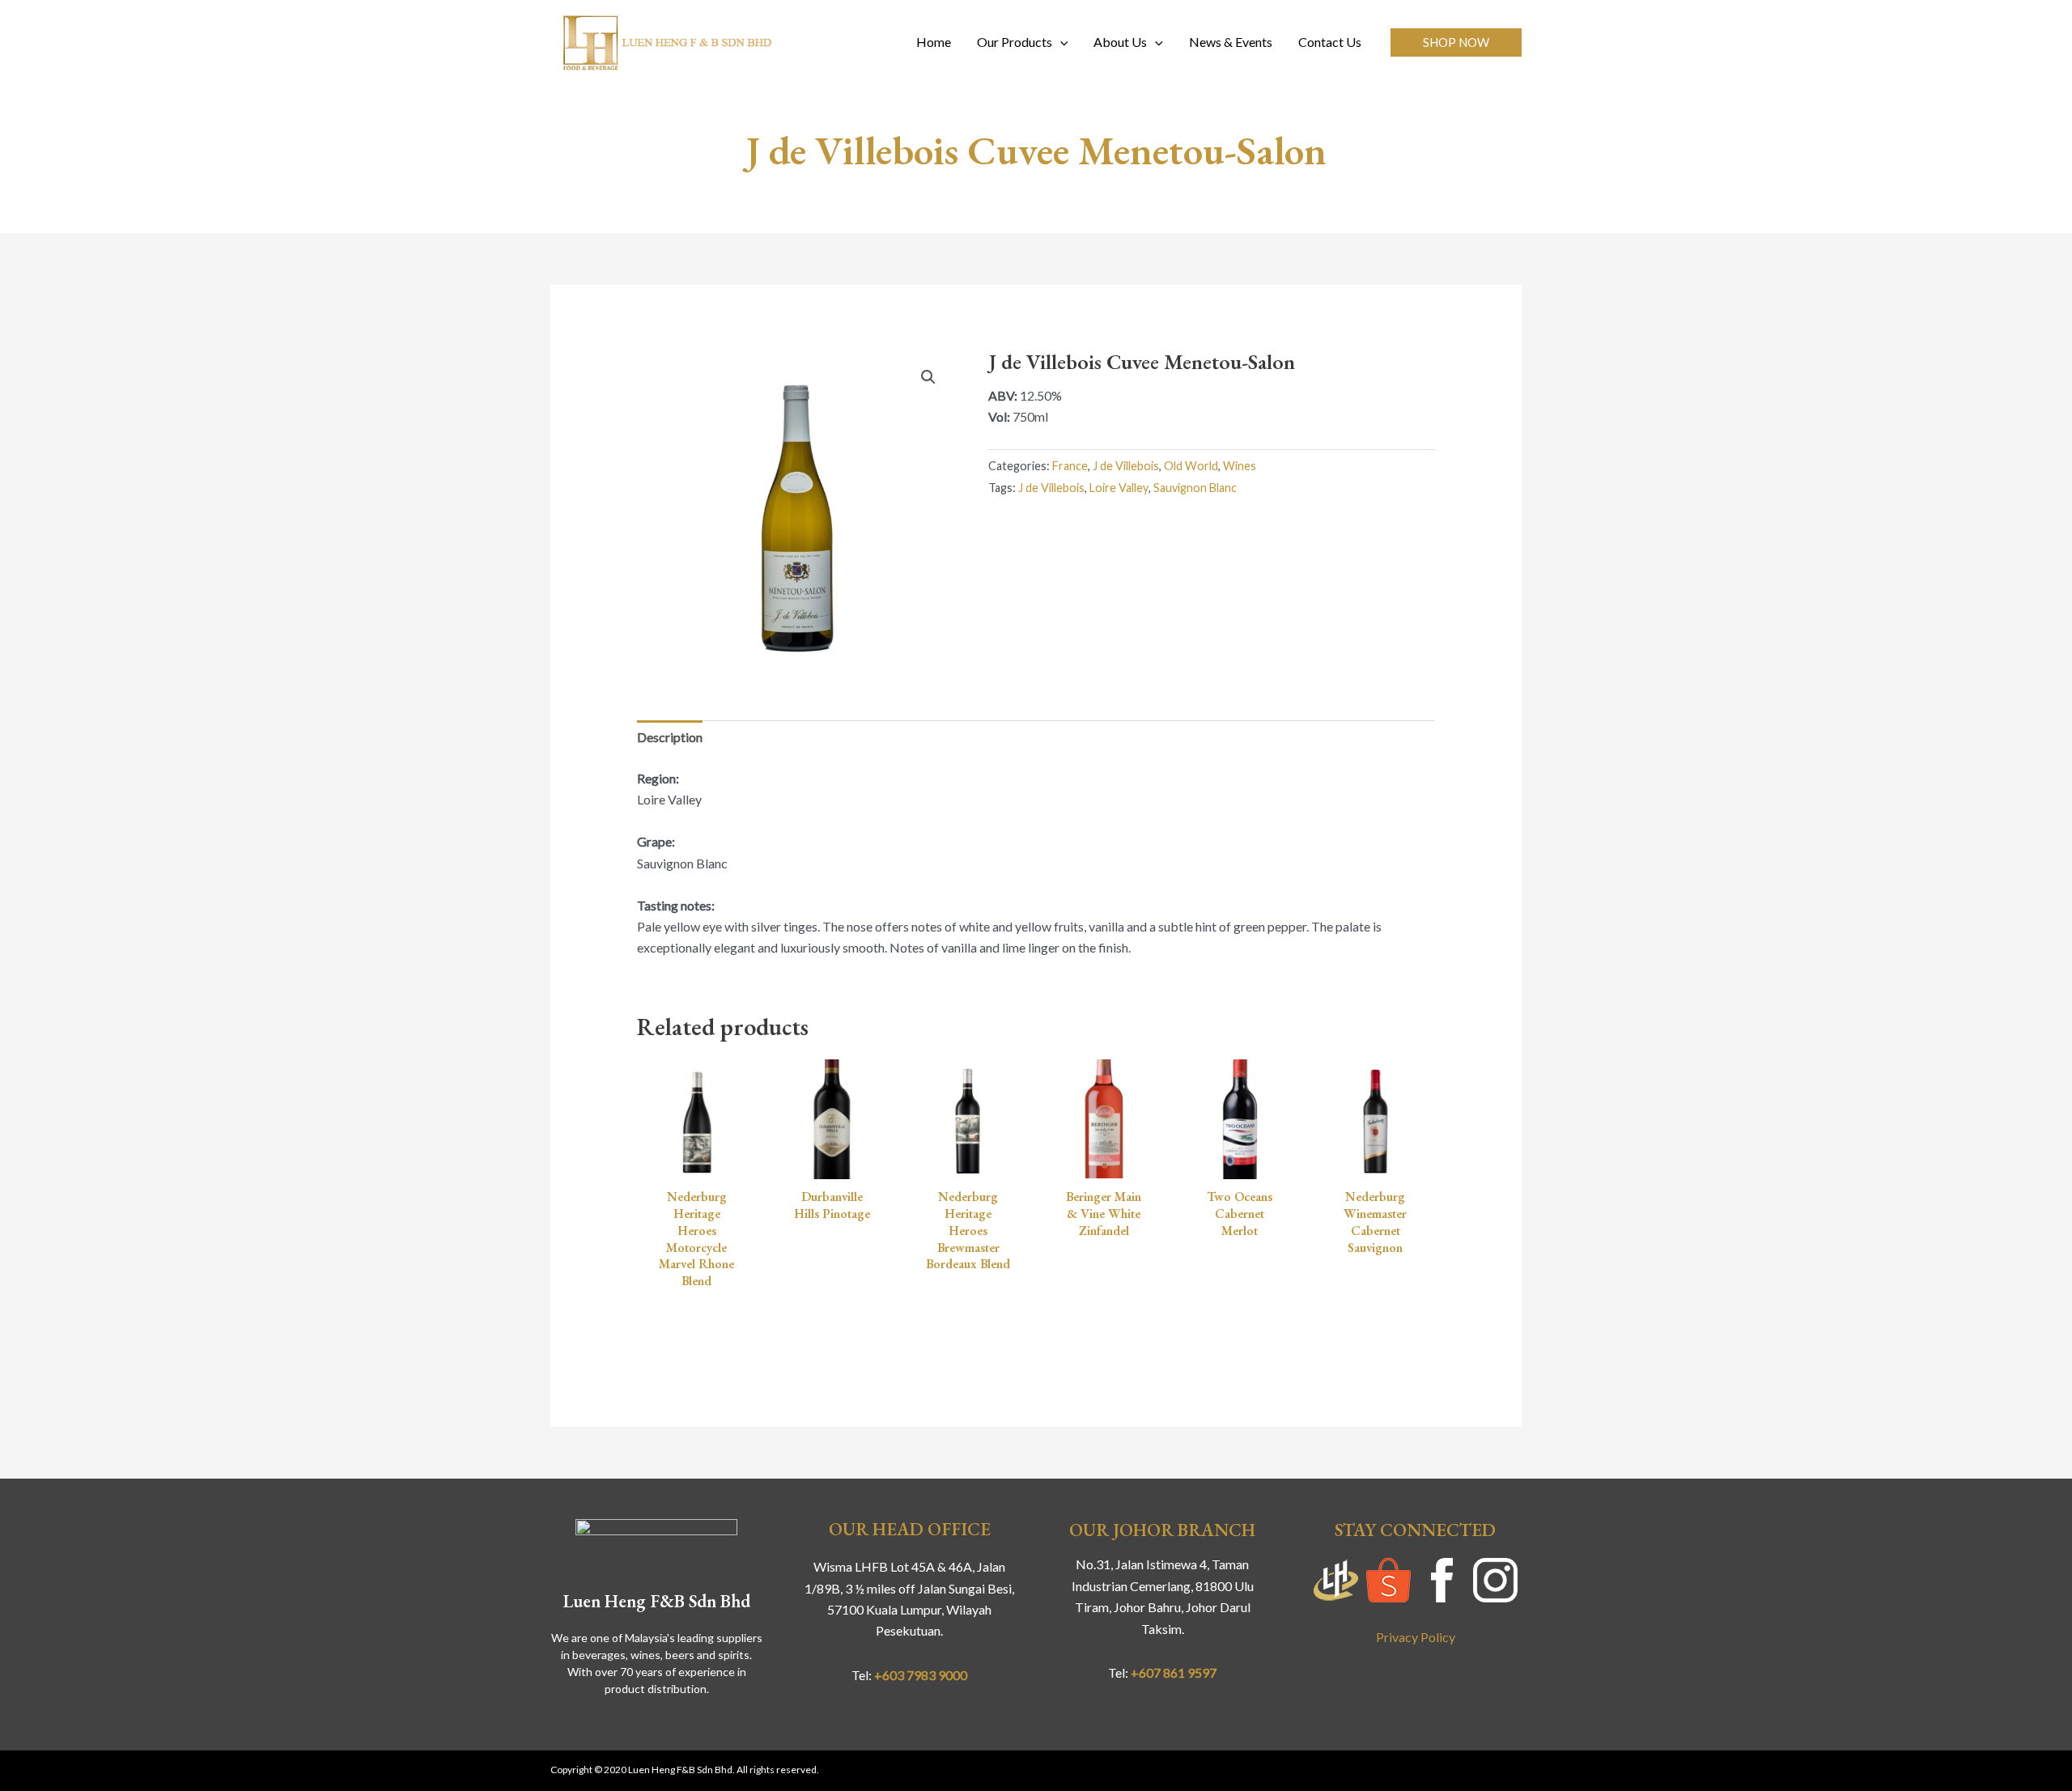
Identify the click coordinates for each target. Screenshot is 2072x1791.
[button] (1456, 42)
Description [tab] (670, 737)
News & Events (1231, 42)
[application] (1060, 42)
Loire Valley (1119, 488)
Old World (1191, 466)
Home (934, 42)
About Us (1120, 42)
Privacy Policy (1416, 1637)
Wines (1240, 466)
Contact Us (1330, 42)
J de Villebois (1126, 466)
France (1070, 466)
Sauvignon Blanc (1195, 488)
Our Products (1015, 42)
